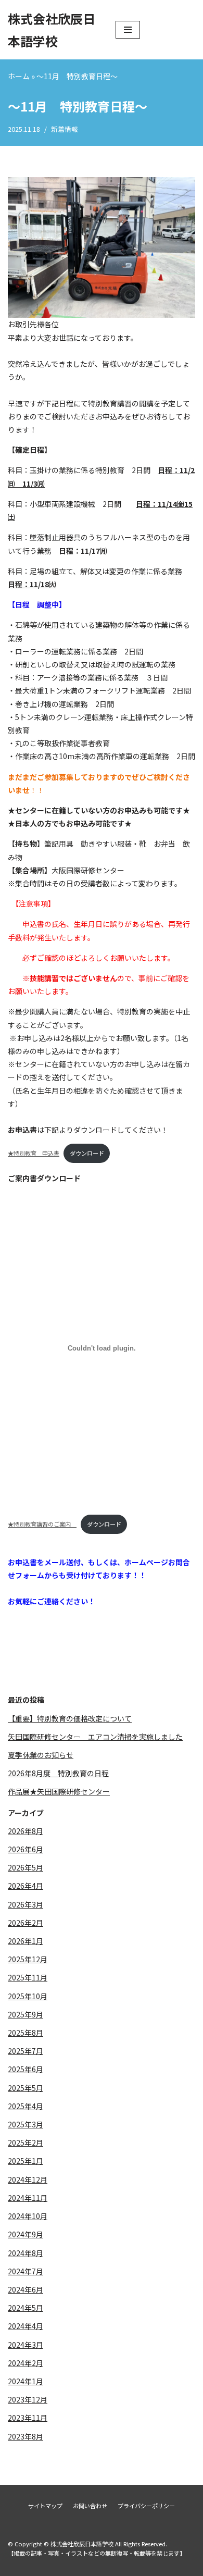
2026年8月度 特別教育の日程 (58, 1773)
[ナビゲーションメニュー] (128, 30)
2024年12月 (28, 2179)
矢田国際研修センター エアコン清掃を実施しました (95, 1737)
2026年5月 (26, 1867)
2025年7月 (26, 2051)
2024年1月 (26, 2381)
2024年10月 (28, 2216)
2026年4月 (26, 1886)
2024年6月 (26, 2289)
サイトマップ (45, 2506)
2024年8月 (26, 2253)
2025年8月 (26, 2033)
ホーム (19, 76)
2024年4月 (26, 2326)
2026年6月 (26, 1849)
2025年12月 (28, 1959)
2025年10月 (28, 1996)
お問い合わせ (90, 2506)
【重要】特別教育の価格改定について (70, 1718)
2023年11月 (28, 2418)
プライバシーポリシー (146, 2506)
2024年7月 (26, 2271)
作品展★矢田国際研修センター (59, 1791)
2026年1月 (26, 1941)
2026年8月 (26, 1831)
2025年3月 (26, 2124)
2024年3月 (26, 2345)
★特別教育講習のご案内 (42, 1524)
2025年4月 (26, 2106)
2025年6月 (26, 2069)
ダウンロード (87, 1153)
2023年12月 (28, 2399)
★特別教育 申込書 (34, 1153)
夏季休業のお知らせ (41, 1755)
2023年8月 (26, 2436)
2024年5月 (26, 2308)
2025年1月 (26, 2161)
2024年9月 (26, 2234)
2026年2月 (26, 1923)
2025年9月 (26, 2014)
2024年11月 (28, 2198)
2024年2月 (26, 2363)
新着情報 (65, 129)
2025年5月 (26, 2088)
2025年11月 (28, 1977)
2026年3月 (26, 1904)
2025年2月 (26, 2142)
